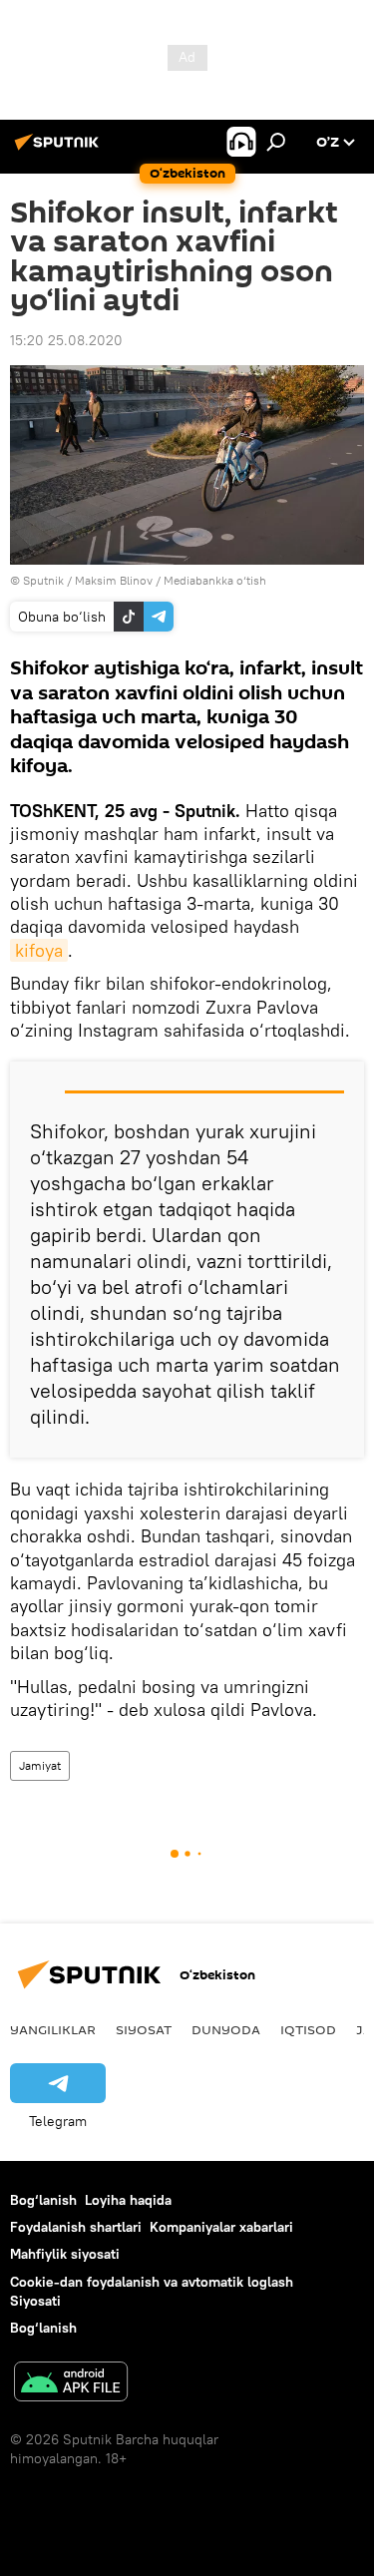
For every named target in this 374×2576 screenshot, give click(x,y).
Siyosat (144, 2029)
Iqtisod (308, 2029)
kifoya (39, 950)
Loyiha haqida (128, 2200)
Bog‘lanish (43, 2200)
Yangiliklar (53, 2029)
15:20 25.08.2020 (66, 340)
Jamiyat (40, 1765)
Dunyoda (226, 2029)
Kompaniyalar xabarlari (221, 2227)
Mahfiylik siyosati (65, 2254)
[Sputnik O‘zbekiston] (60, 150)
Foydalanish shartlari (76, 2227)
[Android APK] (71, 2384)
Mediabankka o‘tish (215, 580)
